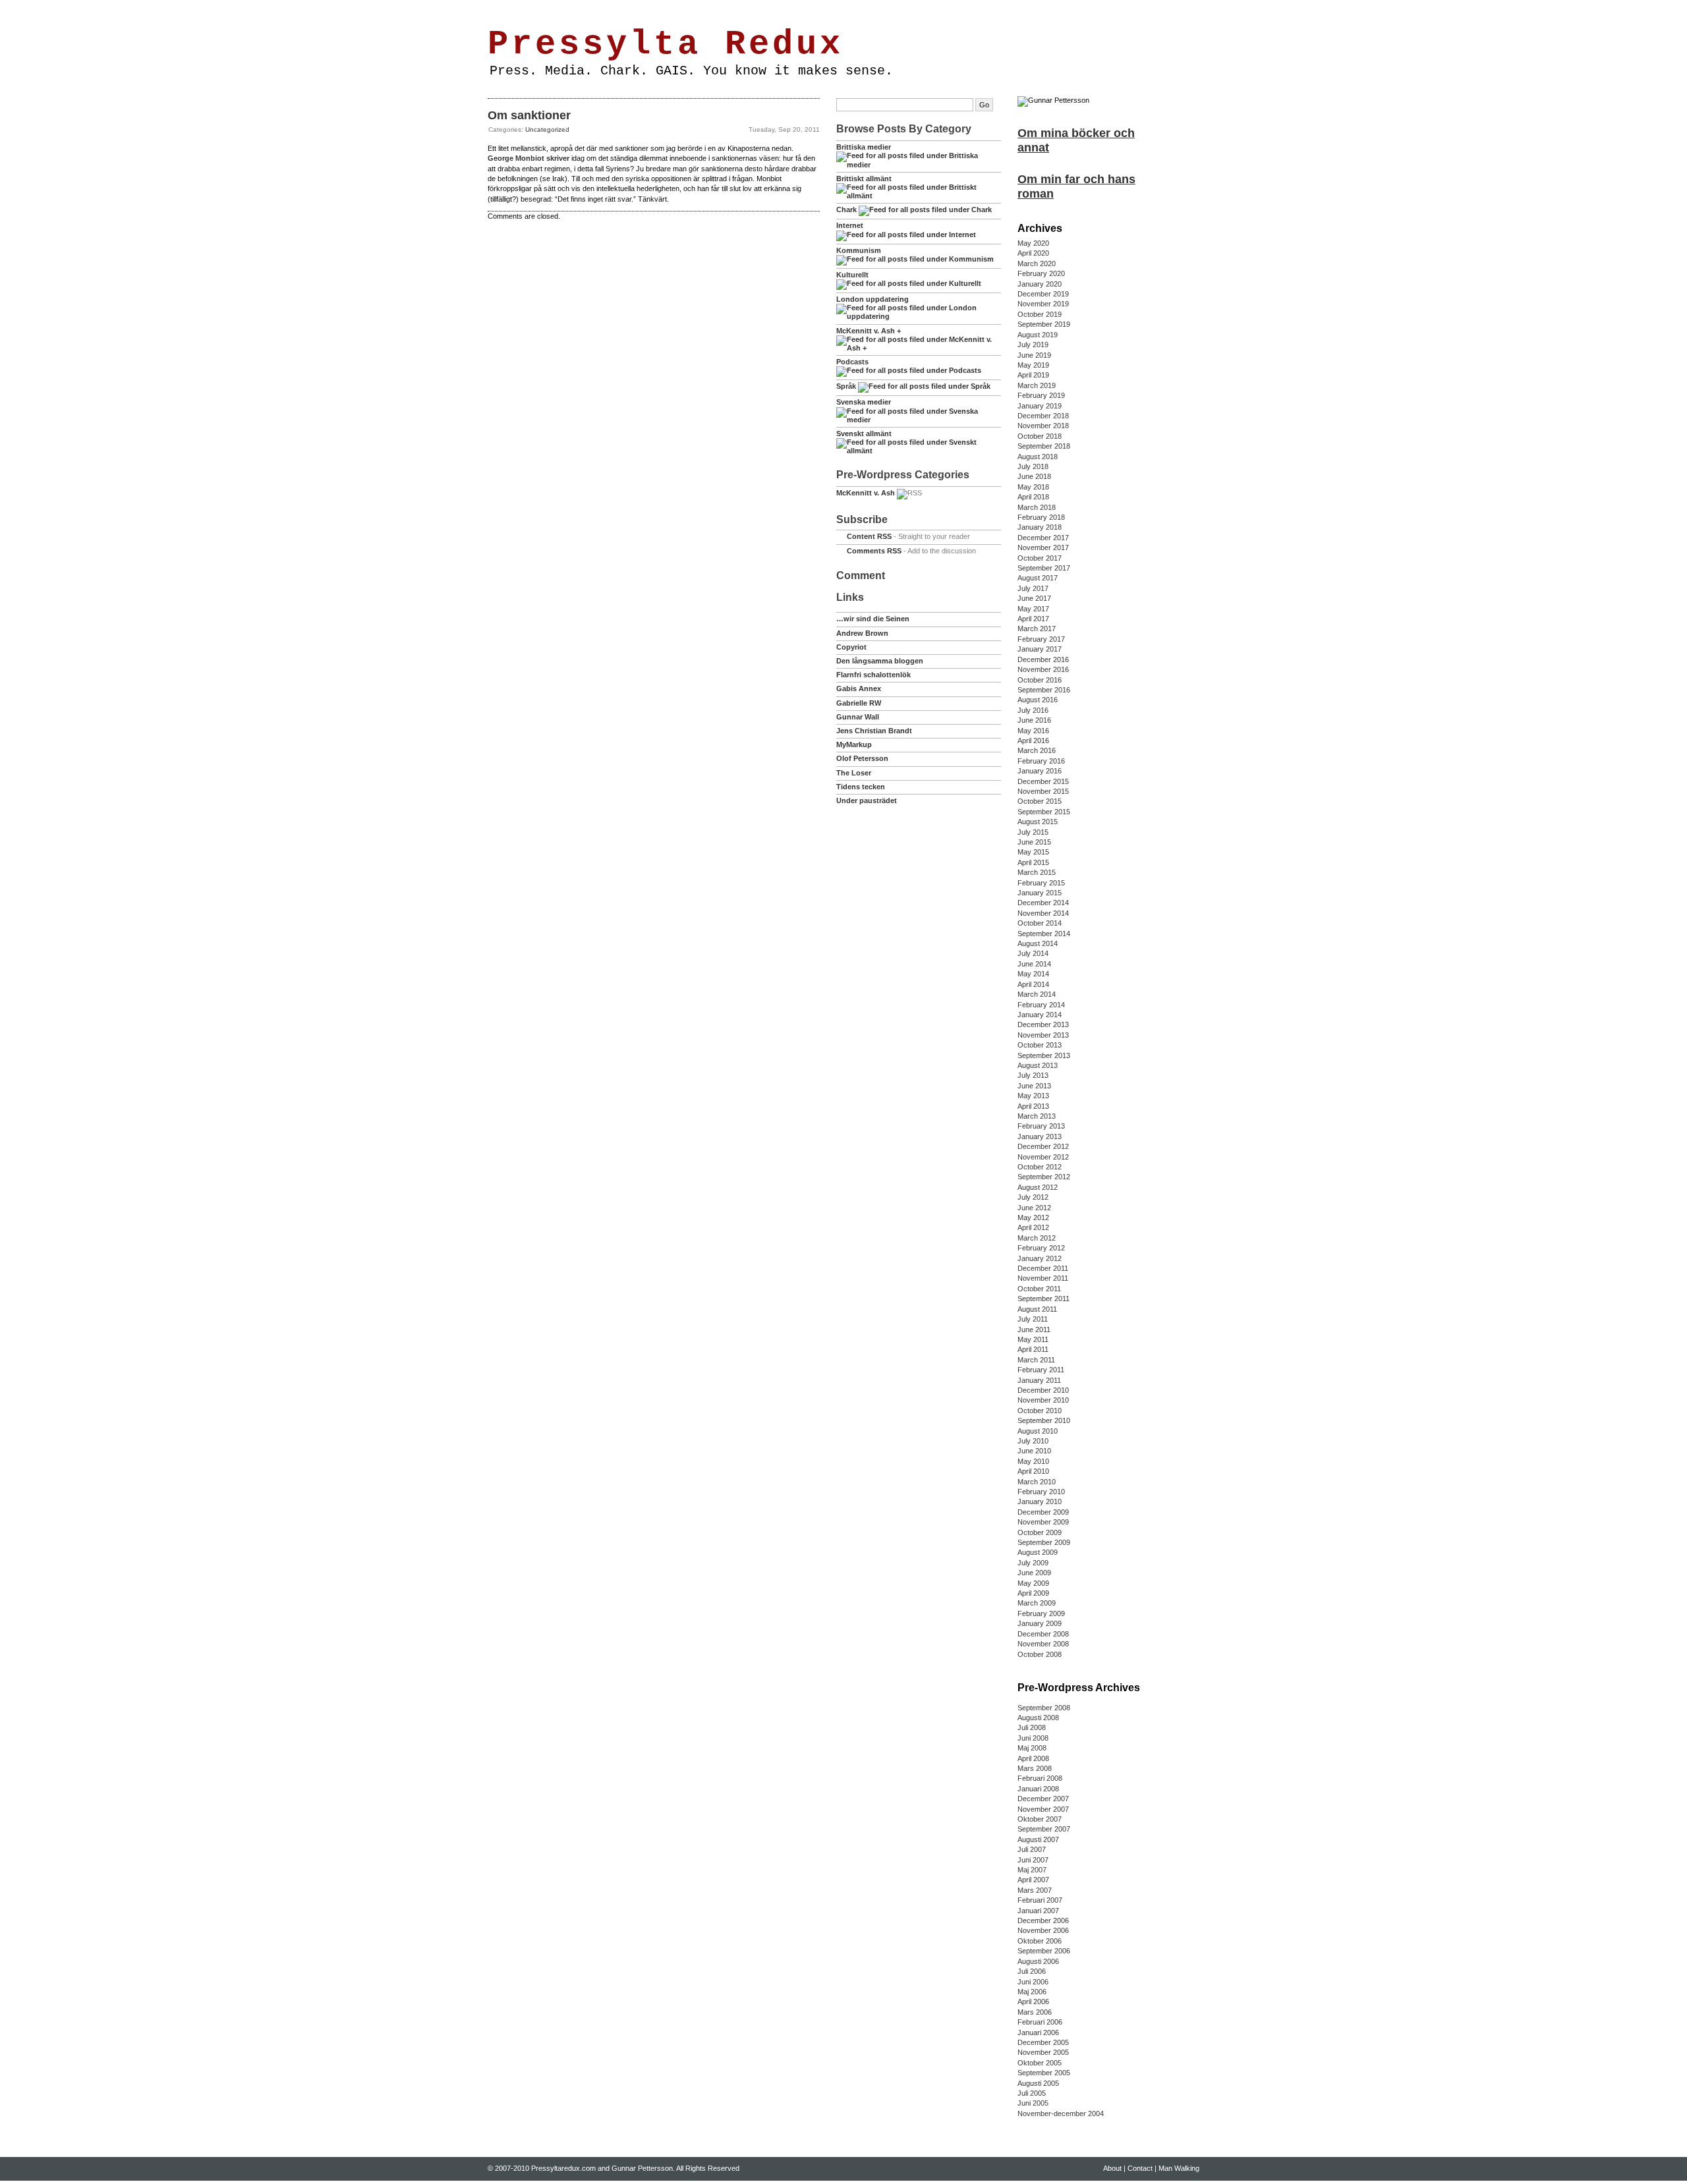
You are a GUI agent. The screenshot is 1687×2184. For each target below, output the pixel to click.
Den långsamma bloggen (880, 661)
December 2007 (1043, 1799)
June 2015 (1034, 842)
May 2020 (1033, 243)
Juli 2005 (1032, 2093)
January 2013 (1040, 1136)
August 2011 (1037, 1309)
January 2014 (1040, 1015)
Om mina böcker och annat (1076, 140)
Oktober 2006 (1040, 1941)
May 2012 (1033, 1218)
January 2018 (1040, 527)
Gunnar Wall (858, 717)
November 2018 (1043, 426)
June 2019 (1034, 355)
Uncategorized (547, 129)
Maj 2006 (1032, 1992)
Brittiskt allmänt (864, 179)
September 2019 (1044, 324)
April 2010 (1033, 1471)
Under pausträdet (867, 800)
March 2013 (1037, 1116)
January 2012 (1040, 1258)
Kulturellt (852, 275)
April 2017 (1033, 619)
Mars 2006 (1035, 2012)
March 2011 (1036, 1360)
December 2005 (1043, 2042)
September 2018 (1044, 446)
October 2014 (1040, 923)
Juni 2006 (1033, 1982)
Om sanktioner (529, 115)
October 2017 (1040, 558)
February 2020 (1041, 273)
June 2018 (1034, 476)
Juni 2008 (1033, 1738)
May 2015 (1033, 852)
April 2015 (1033, 862)
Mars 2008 (1035, 1768)
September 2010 (1044, 1420)
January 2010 (1040, 1501)
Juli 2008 (1032, 1727)
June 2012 (1034, 1208)
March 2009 (1037, 1603)
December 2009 (1043, 1512)
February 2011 (1041, 1370)
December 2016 (1043, 659)
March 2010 (1037, 1482)
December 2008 (1043, 1634)
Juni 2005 (1033, 2103)
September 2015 (1044, 812)
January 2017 (1040, 649)
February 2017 (1041, 639)
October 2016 (1040, 680)
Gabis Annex (859, 688)
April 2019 (1033, 375)
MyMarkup (854, 744)
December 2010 (1043, 1390)
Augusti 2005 (1038, 2083)
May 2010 (1033, 1461)
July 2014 (1033, 953)
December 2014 (1043, 903)
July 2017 (1033, 588)
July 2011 (1033, 1319)
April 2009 (1033, 1593)
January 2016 (1040, 771)
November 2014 (1043, 913)
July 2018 (1033, 466)
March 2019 (1037, 385)
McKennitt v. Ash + (869, 331)
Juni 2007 (1033, 1860)
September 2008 (1044, 1708)
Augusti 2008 (1038, 1718)
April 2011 (1033, 1349)
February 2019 (1041, 395)
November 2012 (1043, 1157)
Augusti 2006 (1038, 1961)
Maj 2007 (1032, 1870)
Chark (846, 210)
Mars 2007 (1035, 1890)
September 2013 (1044, 1055)
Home (502, 9)
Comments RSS (874, 551)
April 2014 (1033, 984)
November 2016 (1043, 669)
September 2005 (1044, 2073)
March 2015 (1037, 872)
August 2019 (1038, 335)
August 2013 (1038, 1065)
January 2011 (1039, 1380)
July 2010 (1033, 1441)
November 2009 (1043, 1522)
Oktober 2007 (1040, 1819)
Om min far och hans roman (1076, 186)
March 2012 (1037, 1238)
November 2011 (1043, 1278)
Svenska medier (864, 402)
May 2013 (1033, 1096)
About (532, 9)
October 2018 (1040, 436)
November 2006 (1043, 1930)
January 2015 (1040, 893)
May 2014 (1033, 974)
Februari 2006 (1040, 2022)
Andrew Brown (862, 633)
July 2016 (1033, 710)
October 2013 (1040, 1045)
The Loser (854, 773)
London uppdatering (872, 299)
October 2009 (1040, 1532)
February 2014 (1041, 1005)
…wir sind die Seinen (873, 619)
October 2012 (1040, 1167)
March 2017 (1037, 629)
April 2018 (1033, 497)
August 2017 (1038, 578)
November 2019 (1043, 304)
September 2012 (1044, 1177)
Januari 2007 (1038, 1911)
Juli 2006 (1032, 1971)
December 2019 (1043, 294)
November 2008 (1043, 1644)
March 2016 (1037, 750)
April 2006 (1033, 2002)
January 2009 (1040, 1623)
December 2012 (1043, 1146)
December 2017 (1043, 538)
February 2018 (1041, 517)
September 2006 (1044, 1951)
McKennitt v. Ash (866, 493)
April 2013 (1033, 1106)
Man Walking (608, 9)
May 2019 (1033, 365)
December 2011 (1043, 1268)
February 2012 (1041, 1248)
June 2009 (1034, 1573)
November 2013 (1043, 1035)
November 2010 (1043, 1400)
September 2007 (1044, 1829)
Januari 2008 (1038, 1789)
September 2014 (1044, 934)
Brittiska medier (864, 147)
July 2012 (1033, 1197)
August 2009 (1038, 1552)
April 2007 (1033, 1880)
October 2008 (1040, 1654)
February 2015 (1041, 883)
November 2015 (1043, 791)
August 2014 (1038, 943)
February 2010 (1041, 1492)
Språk (846, 386)
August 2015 (1038, 822)
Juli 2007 (1032, 1849)
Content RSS (869, 536)
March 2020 (1037, 264)
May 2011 (1033, 1339)
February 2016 (1041, 761)
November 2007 (1043, 1809)
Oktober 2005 (1040, 2063)
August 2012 (1038, 1187)
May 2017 (1033, 609)
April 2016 (1033, 741)
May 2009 (1033, 1583)
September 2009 (1044, 1542)
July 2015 (1033, 832)
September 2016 (1044, 690)
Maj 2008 (1032, 1748)
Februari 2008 (1040, 1778)
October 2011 (1039, 1289)
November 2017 (1043, 547)
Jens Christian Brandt (874, 731)
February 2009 (1041, 1613)
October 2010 (1040, 1411)
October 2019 (1040, 314)
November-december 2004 (1061, 2114)
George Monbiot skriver (529, 158)
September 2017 (1044, 568)
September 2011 (1044, 1299)
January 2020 (1040, 284)
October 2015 (1040, 801)
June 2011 (1034, 1330)
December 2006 (1043, 1920)
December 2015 (1043, 781)
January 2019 (1040, 406)
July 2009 (1033, 1563)
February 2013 (1041, 1126)
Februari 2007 (1040, 1900)
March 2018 (1037, 507)
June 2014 (1034, 964)
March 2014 (1037, 994)
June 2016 (1034, 720)
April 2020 (1033, 253)
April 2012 (1033, 1227)
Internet (850, 225)
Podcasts (852, 362)
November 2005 (1043, 2052)
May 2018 (1033, 487)
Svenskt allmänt (864, 434)
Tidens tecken (861, 787)
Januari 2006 (1038, 2032)
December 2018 (1043, 416)
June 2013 (1034, 1086)
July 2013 (1033, 1075)
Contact (565, 9)
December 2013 (1043, 1024)
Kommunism (859, 250)
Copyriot (851, 647)
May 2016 (1033, 731)
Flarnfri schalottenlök (873, 675)
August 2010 (1038, 1431)
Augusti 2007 (1038, 1839)
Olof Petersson (862, 758)
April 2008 (1033, 1758)
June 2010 (1034, 1451)
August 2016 (1038, 700)
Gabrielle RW (859, 703)
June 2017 (1034, 598)
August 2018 (1038, 457)
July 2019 (1033, 345)
